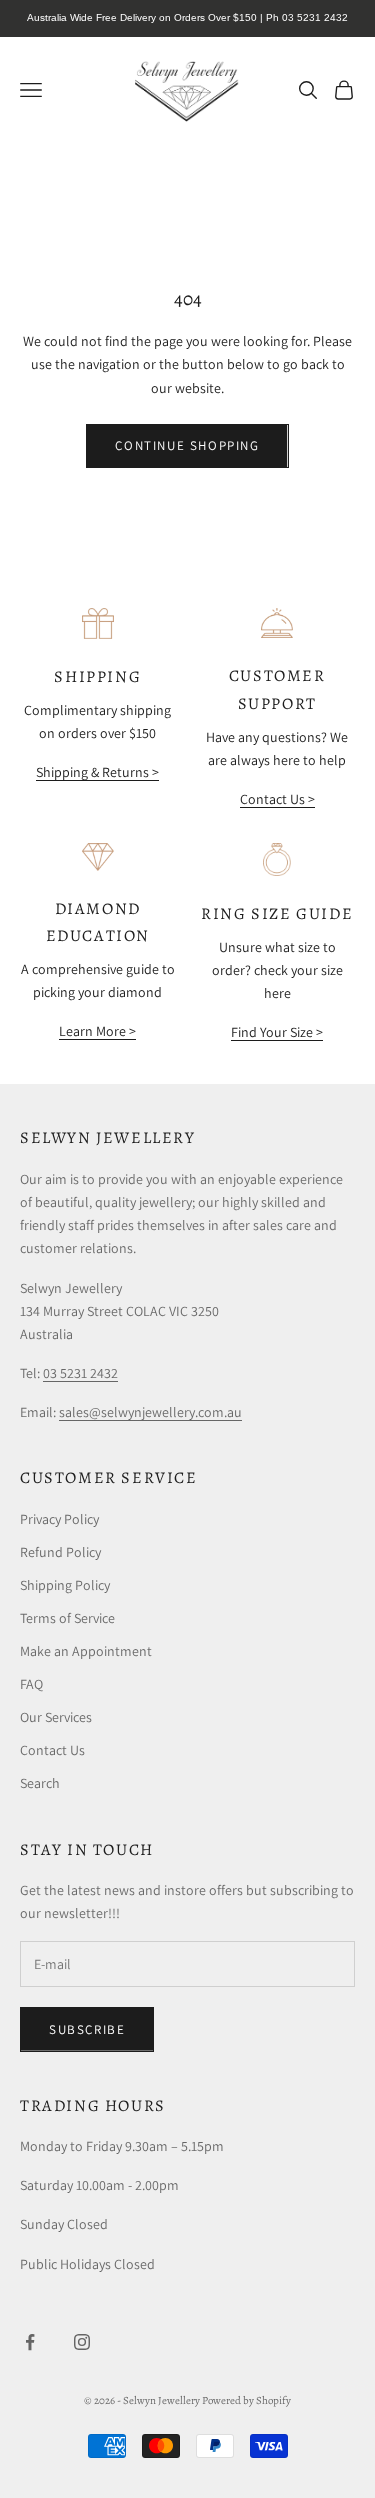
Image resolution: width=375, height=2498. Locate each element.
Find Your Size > (277, 1032)
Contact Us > (277, 799)
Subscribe (87, 2029)
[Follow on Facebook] (30, 2342)
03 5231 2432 (80, 1373)
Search (40, 1783)
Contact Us (52, 1750)
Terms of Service (67, 1618)
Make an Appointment (86, 1651)
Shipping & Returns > (97, 772)
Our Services (56, 1717)
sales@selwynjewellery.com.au (150, 1412)
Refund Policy (60, 1552)
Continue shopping (187, 445)
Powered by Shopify (246, 2400)
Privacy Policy (59, 1519)
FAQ (31, 1684)
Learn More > (97, 1031)
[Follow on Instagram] (82, 2342)
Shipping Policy (65, 1585)
